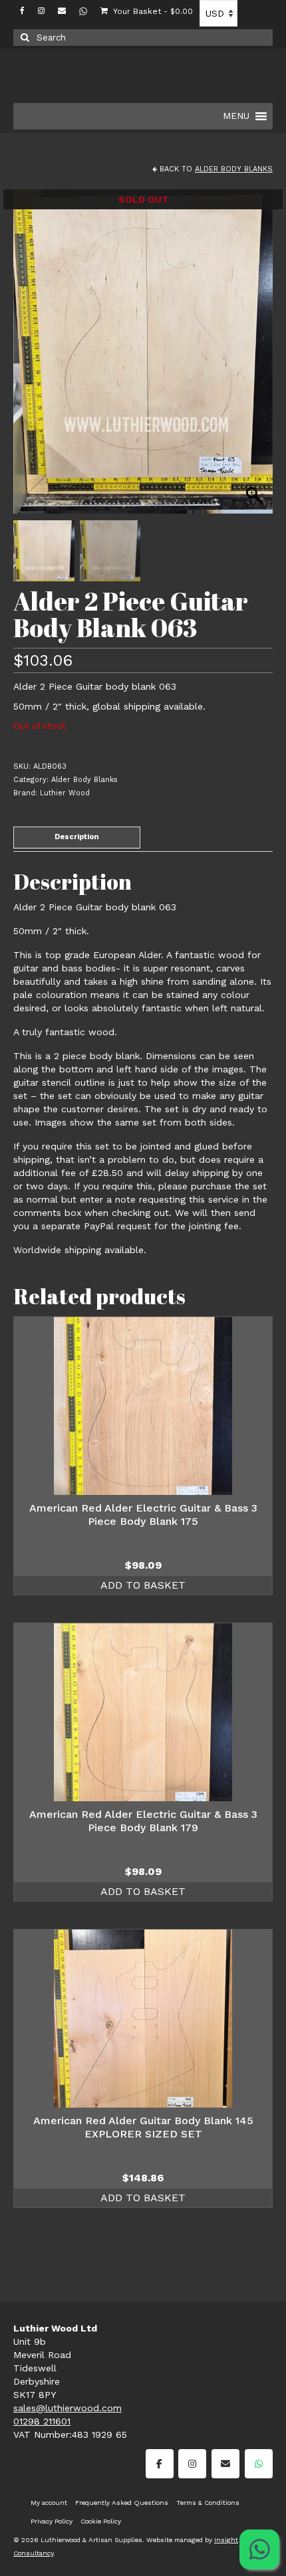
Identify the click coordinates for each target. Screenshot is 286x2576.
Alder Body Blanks (234, 169)
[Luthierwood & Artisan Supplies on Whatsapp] (259, 2464)
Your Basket (152, 11)
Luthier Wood (65, 793)
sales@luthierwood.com (68, 2408)
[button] (256, 358)
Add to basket (143, 1585)
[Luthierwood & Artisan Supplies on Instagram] (192, 2464)
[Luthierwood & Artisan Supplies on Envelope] (225, 2464)
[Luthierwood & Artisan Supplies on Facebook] (160, 2464)
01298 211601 (42, 2421)
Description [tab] (77, 837)
